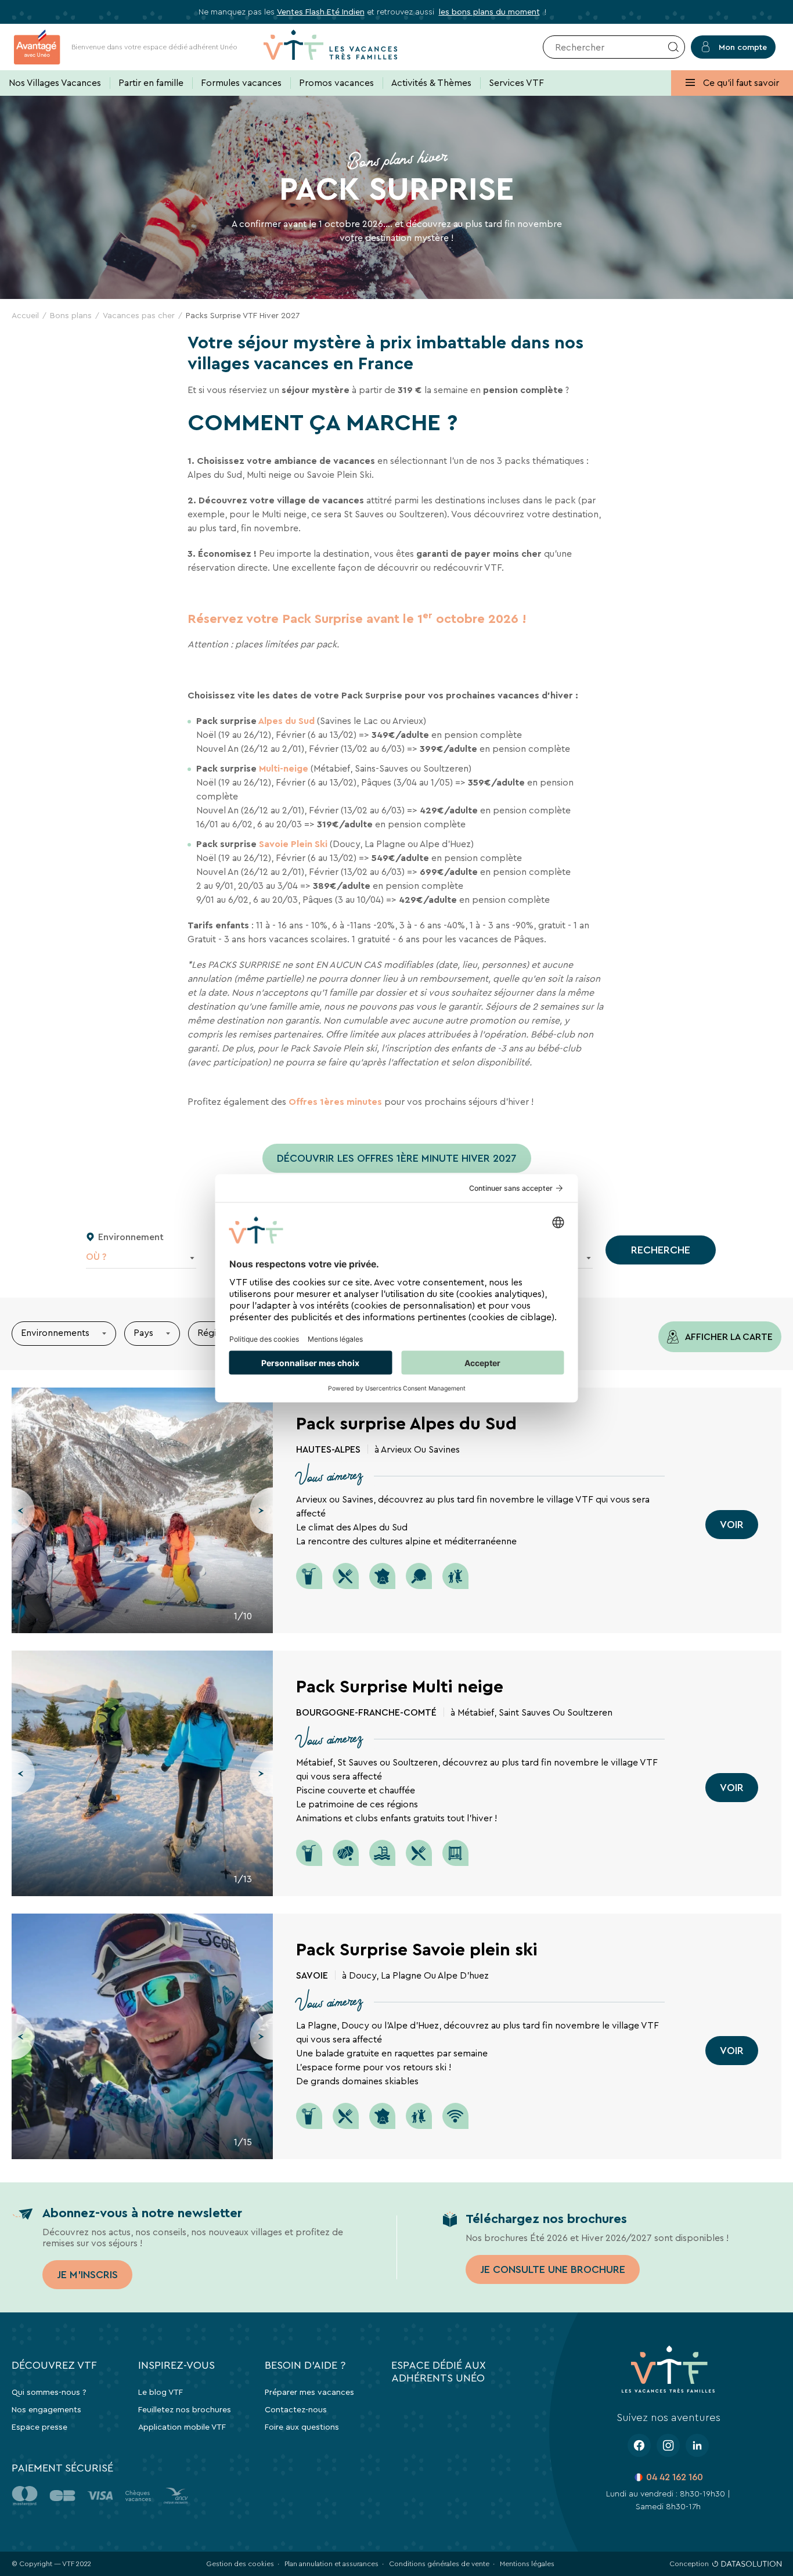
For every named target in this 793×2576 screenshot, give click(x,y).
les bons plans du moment (489, 12)
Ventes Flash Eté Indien (321, 12)
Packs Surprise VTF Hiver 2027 (243, 315)
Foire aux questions (302, 2427)
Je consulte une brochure (553, 2269)
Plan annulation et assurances (331, 2564)
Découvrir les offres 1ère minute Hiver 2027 (397, 1158)
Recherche (661, 1250)
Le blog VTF (161, 2392)
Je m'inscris (87, 2275)
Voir (732, 1525)
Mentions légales (527, 2564)
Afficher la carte (728, 1337)
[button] (23, 1511)
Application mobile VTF (182, 2427)
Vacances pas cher (139, 315)
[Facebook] (639, 2445)
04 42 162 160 (675, 2477)
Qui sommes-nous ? (49, 2392)
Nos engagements (46, 2409)
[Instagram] (668, 2445)
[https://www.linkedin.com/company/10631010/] (697, 2445)
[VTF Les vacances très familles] (330, 47)
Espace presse (39, 2427)
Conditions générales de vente (439, 2564)
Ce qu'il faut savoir (740, 83)
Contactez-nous (296, 2409)
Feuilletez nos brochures (185, 2409)
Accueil (25, 315)
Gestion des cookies (240, 2564)
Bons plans (71, 315)
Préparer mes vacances (309, 2392)
